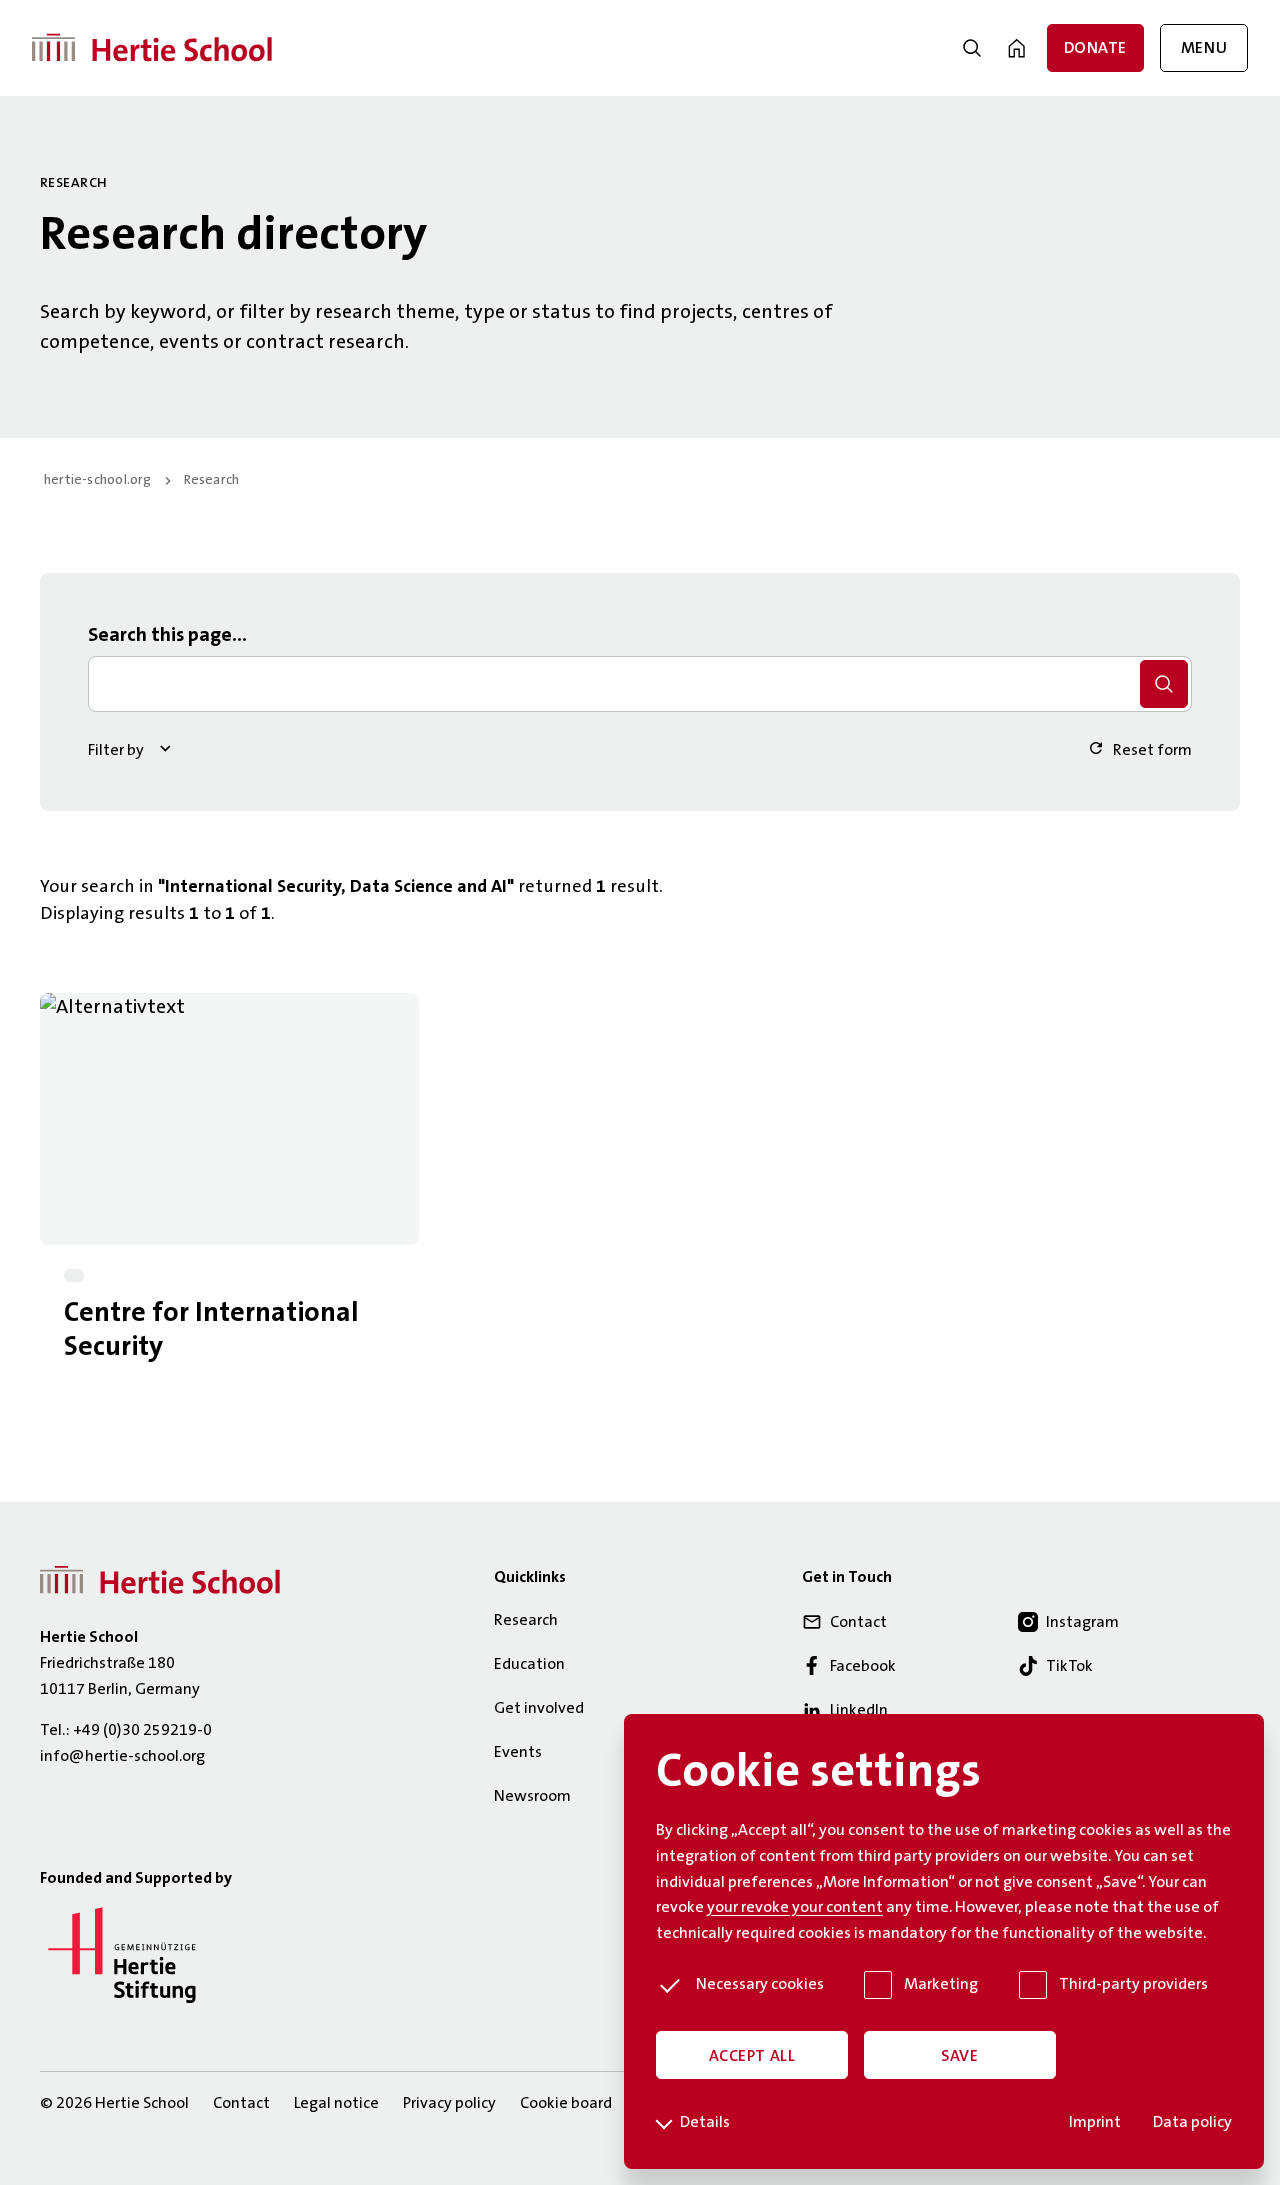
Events (518, 1753)
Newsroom (532, 1797)
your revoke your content (795, 1908)
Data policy (1192, 2123)
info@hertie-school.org (122, 1757)
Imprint (1095, 2123)
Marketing (941, 1985)
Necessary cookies (760, 1985)
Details (705, 2123)
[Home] (152, 48)
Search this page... (167, 636)
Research (212, 481)
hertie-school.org (98, 481)
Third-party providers (1133, 1985)
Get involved (539, 1709)
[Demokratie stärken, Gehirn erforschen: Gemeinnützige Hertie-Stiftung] (122, 2009)
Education (529, 1665)
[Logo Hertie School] (160, 1580)
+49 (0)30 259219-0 (142, 1731)
